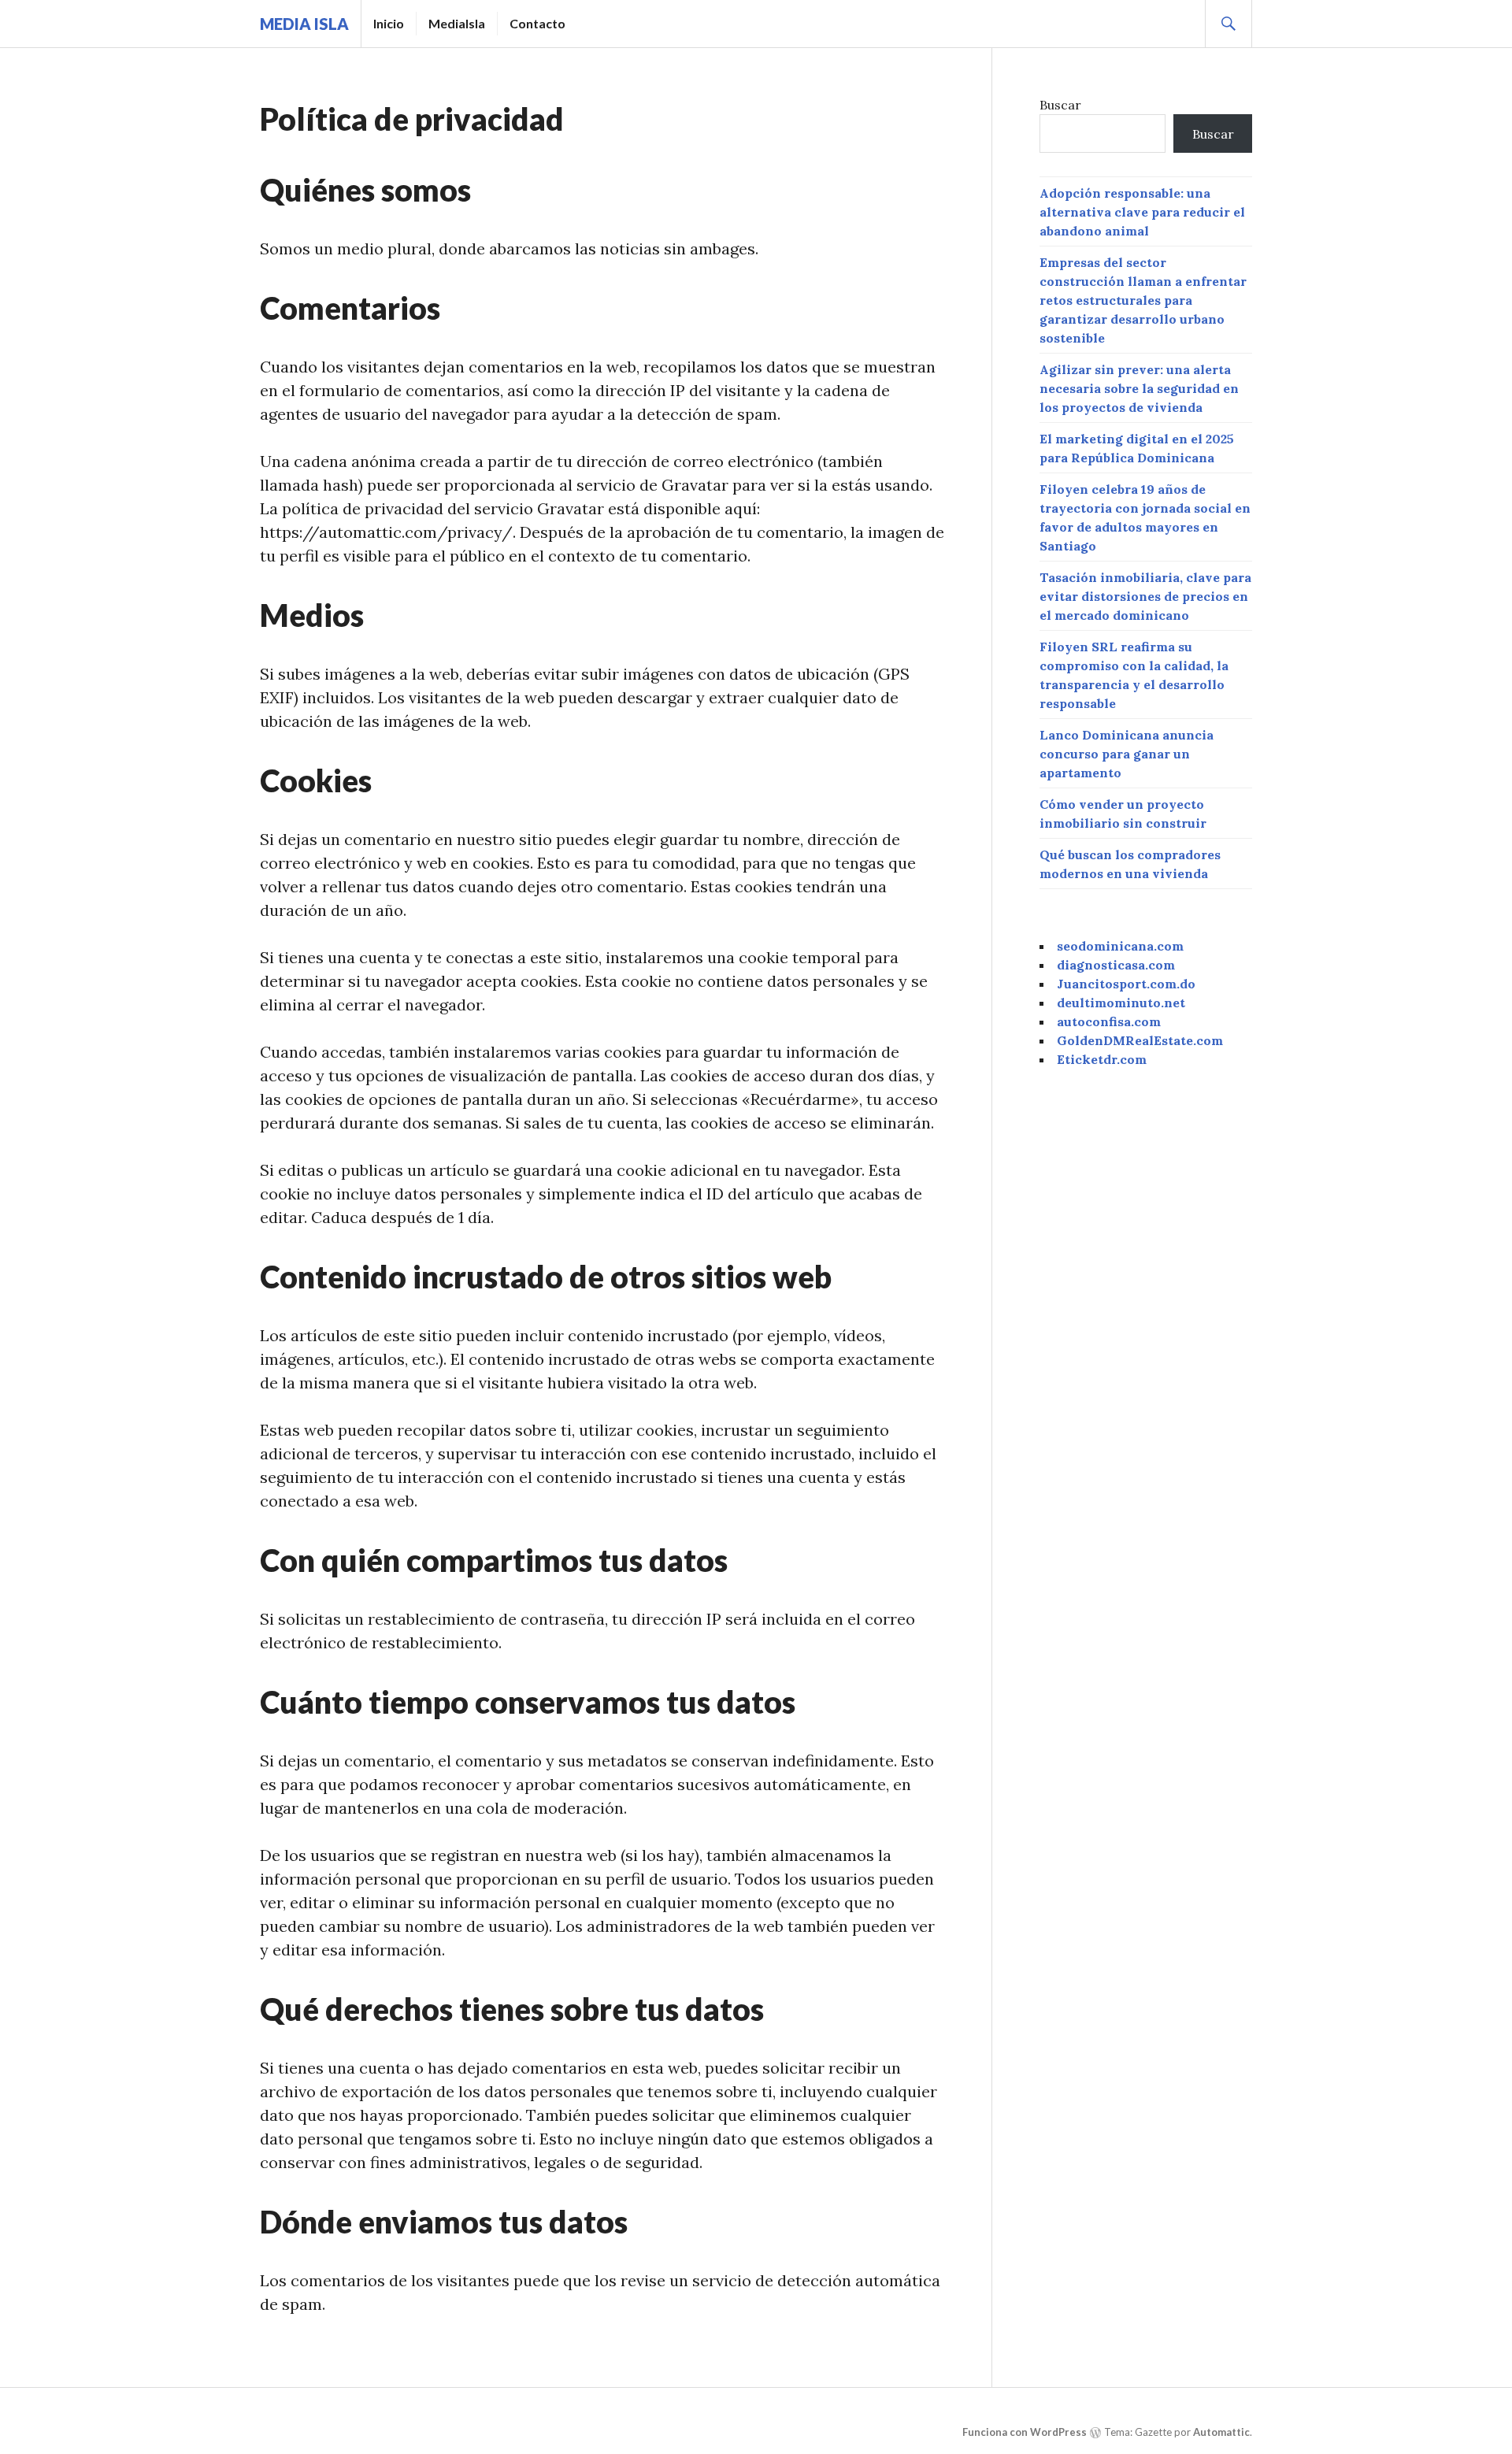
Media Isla (304, 24)
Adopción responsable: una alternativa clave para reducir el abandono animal (1142, 212)
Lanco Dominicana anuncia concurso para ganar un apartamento (1127, 754)
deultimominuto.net (1121, 1003)
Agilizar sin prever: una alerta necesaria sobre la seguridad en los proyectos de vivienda (1139, 388)
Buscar (1060, 105)
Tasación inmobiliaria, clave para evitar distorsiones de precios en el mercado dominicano (1145, 596)
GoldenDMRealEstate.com (1140, 1040)
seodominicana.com (1120, 946)
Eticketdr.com (1102, 1059)
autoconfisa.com (1109, 1021)
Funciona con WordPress (1025, 2432)
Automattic (1221, 2432)
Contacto (537, 23)
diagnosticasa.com (1116, 965)
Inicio (389, 23)
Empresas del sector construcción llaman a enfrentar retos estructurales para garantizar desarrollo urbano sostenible (1143, 300)
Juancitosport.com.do (1126, 984)
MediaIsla (457, 23)
